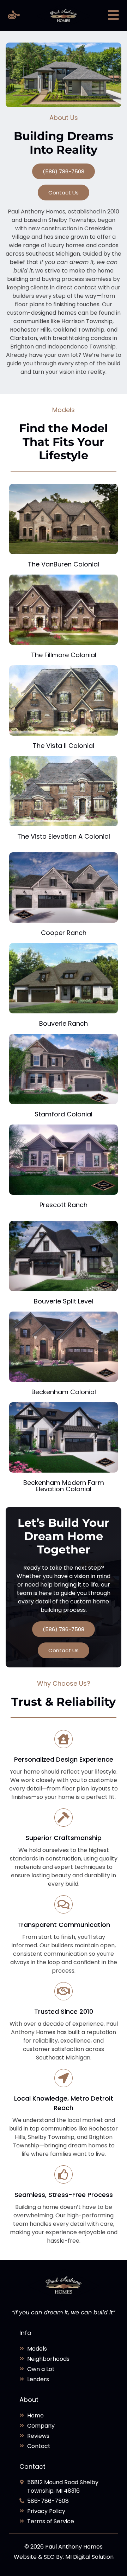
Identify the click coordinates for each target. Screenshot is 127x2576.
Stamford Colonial (64, 1114)
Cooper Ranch (64, 933)
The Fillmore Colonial (64, 655)
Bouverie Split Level (64, 1301)
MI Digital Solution (89, 2557)
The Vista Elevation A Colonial (64, 836)
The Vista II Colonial (64, 746)
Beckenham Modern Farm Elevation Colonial (64, 1486)
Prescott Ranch (64, 1205)
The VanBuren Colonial (64, 564)
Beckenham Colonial (64, 1392)
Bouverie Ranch (64, 1023)
